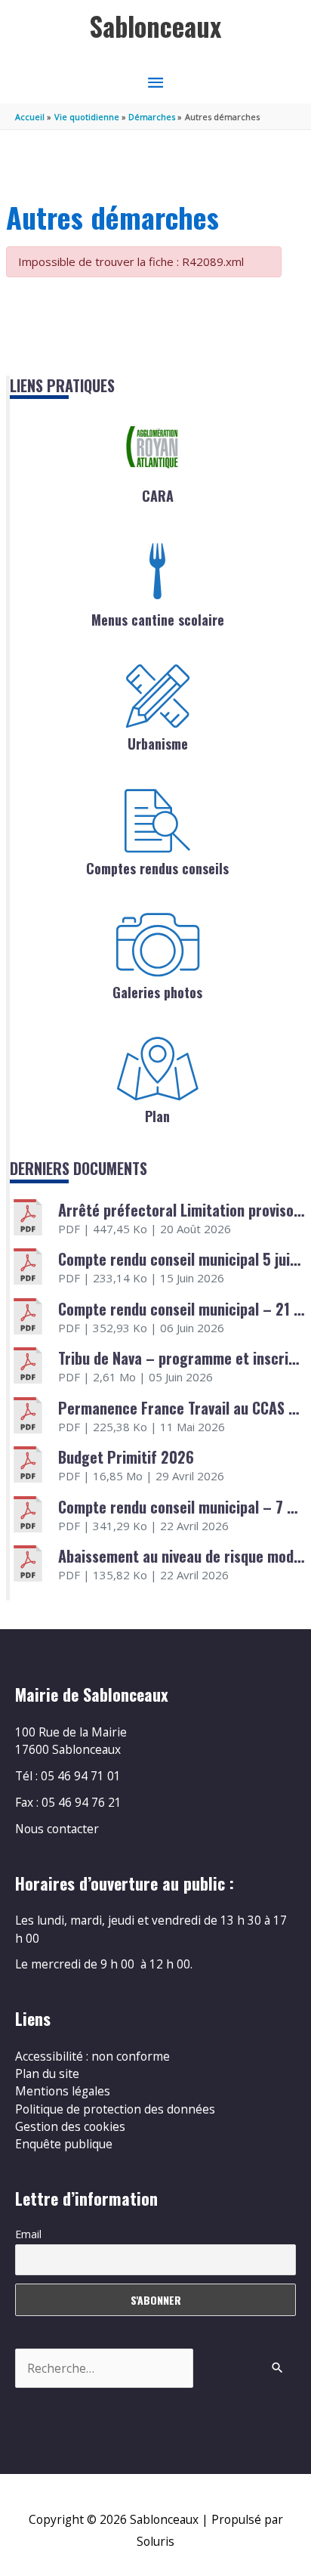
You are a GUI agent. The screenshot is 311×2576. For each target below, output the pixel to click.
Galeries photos (157, 992)
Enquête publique (64, 2144)
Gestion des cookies (70, 2126)
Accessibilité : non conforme (92, 2056)
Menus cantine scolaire (158, 620)
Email (28, 2234)
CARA (158, 496)
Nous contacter (57, 1829)
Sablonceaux (155, 26)
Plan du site (47, 2073)
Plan (157, 1116)
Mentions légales (63, 2091)
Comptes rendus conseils (157, 868)
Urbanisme (158, 744)
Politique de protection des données (115, 2109)
